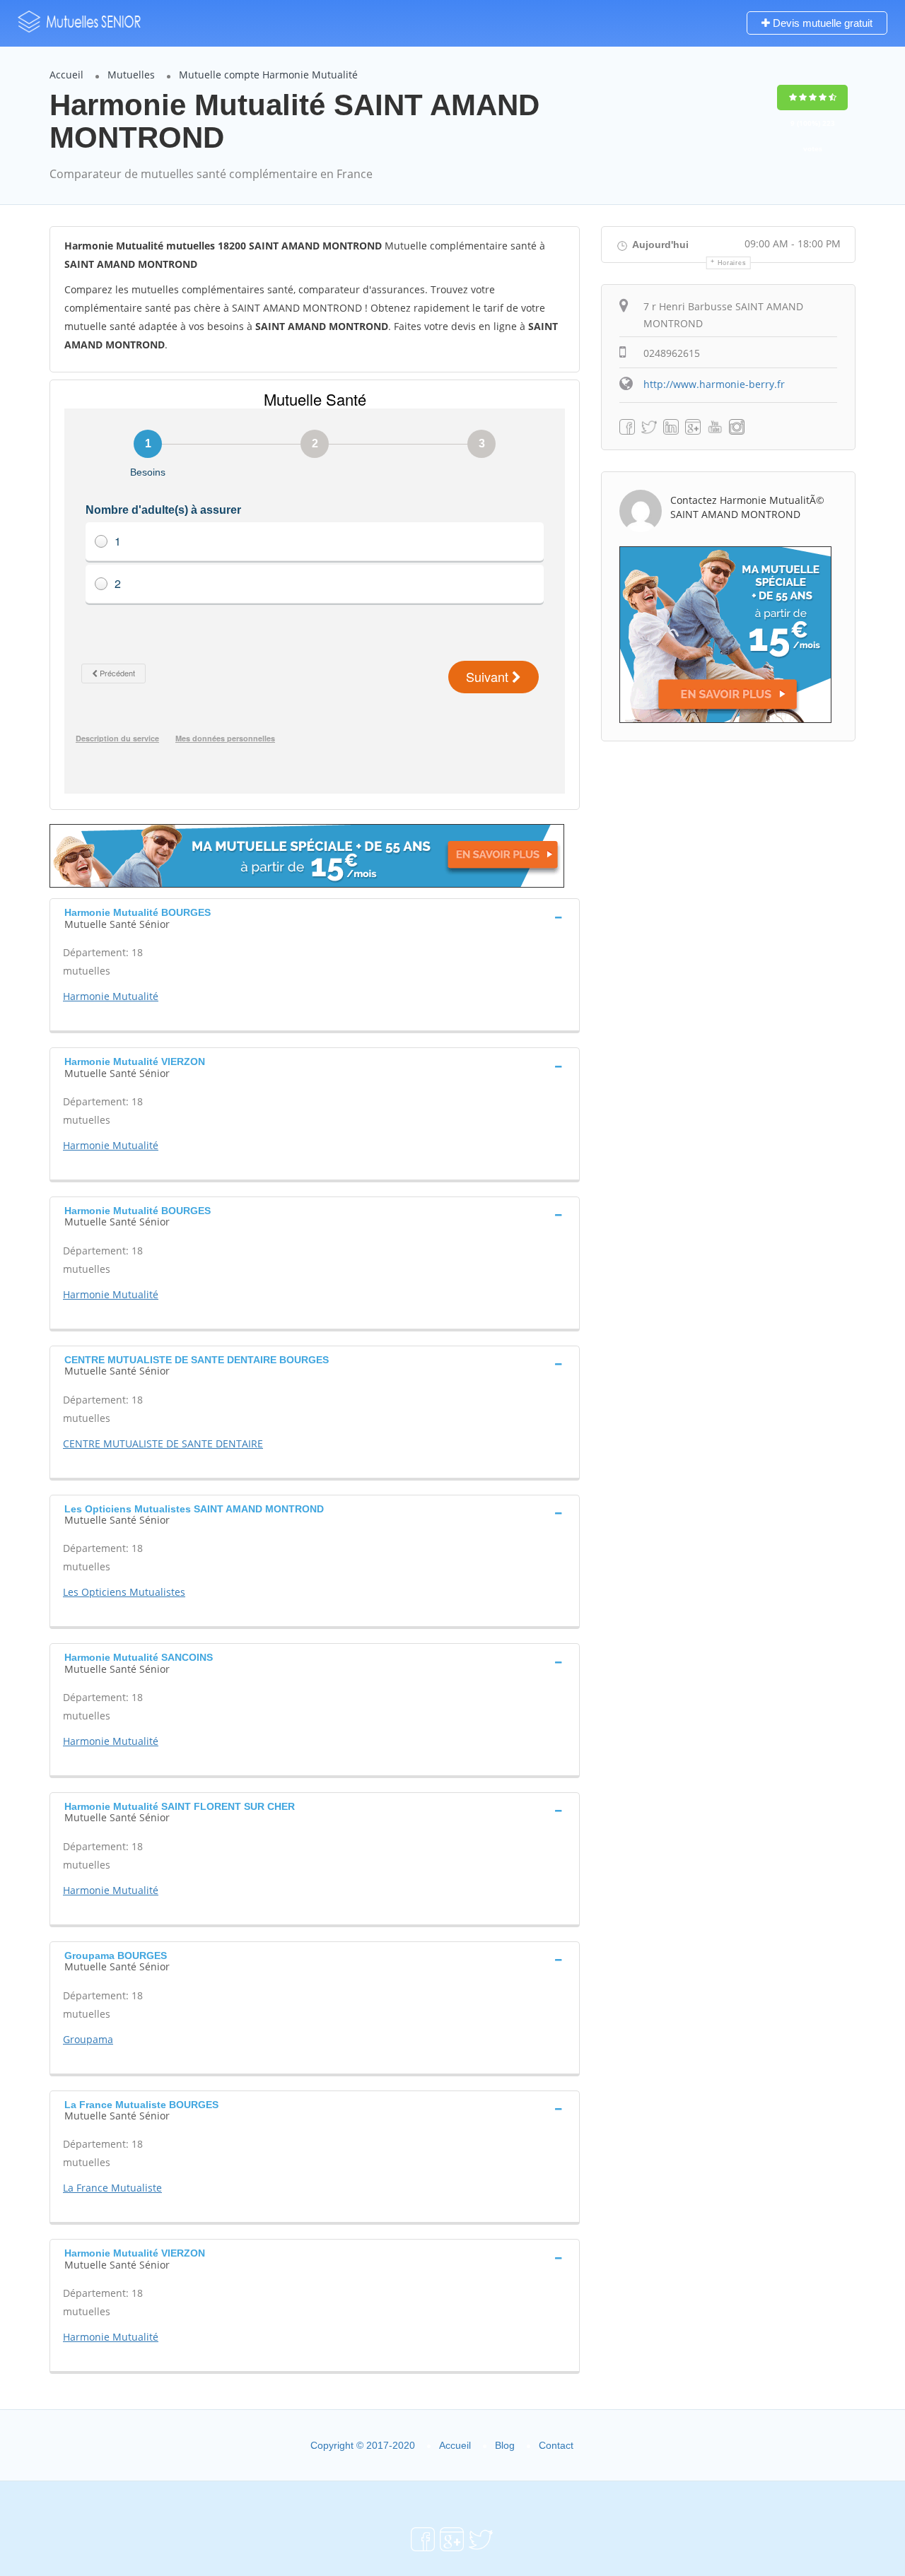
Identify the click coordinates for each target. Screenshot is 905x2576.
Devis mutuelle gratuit (821, 23)
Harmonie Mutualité (111, 996)
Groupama (88, 2039)
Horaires (732, 263)
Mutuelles (131, 75)
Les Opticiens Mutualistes (124, 1592)
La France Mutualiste (112, 2188)
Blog (505, 2445)
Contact (556, 2445)
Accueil (66, 75)
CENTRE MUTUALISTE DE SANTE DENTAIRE (163, 1443)
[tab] (315, 917)
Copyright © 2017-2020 (363, 2445)
